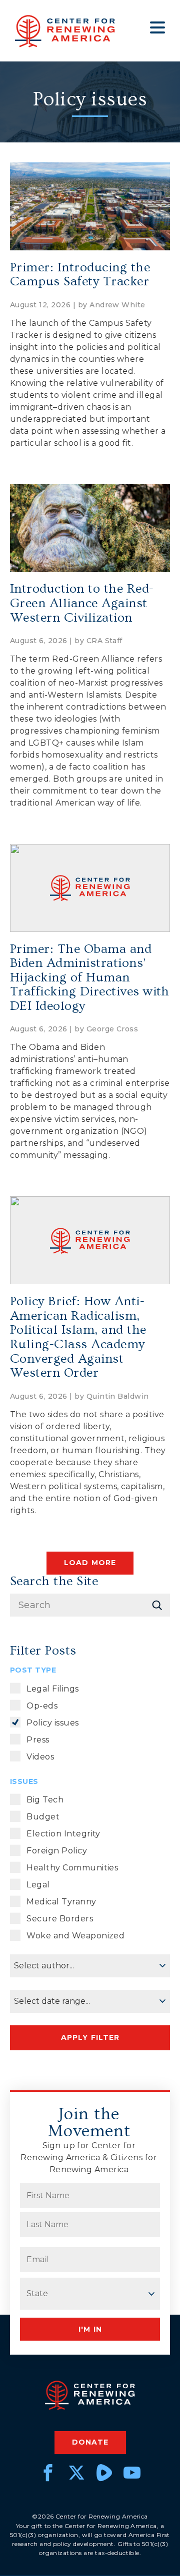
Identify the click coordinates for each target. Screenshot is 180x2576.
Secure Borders (60, 1919)
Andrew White (117, 305)
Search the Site (54, 1581)
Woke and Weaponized (75, 1936)
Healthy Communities (72, 1868)
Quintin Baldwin (118, 1396)
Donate (90, 2442)
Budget (43, 1817)
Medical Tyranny (61, 1902)
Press (38, 1740)
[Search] (157, 1605)
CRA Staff (104, 641)
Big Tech (45, 1800)
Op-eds (42, 1706)
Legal (38, 1885)
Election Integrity (63, 1834)
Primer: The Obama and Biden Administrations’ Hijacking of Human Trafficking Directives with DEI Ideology (90, 978)
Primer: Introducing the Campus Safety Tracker (80, 275)
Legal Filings (52, 1689)
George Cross (112, 1029)
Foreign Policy (57, 1851)
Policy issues (52, 1723)
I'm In (90, 2329)
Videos (40, 1757)
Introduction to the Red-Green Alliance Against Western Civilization (82, 603)
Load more (90, 1563)
